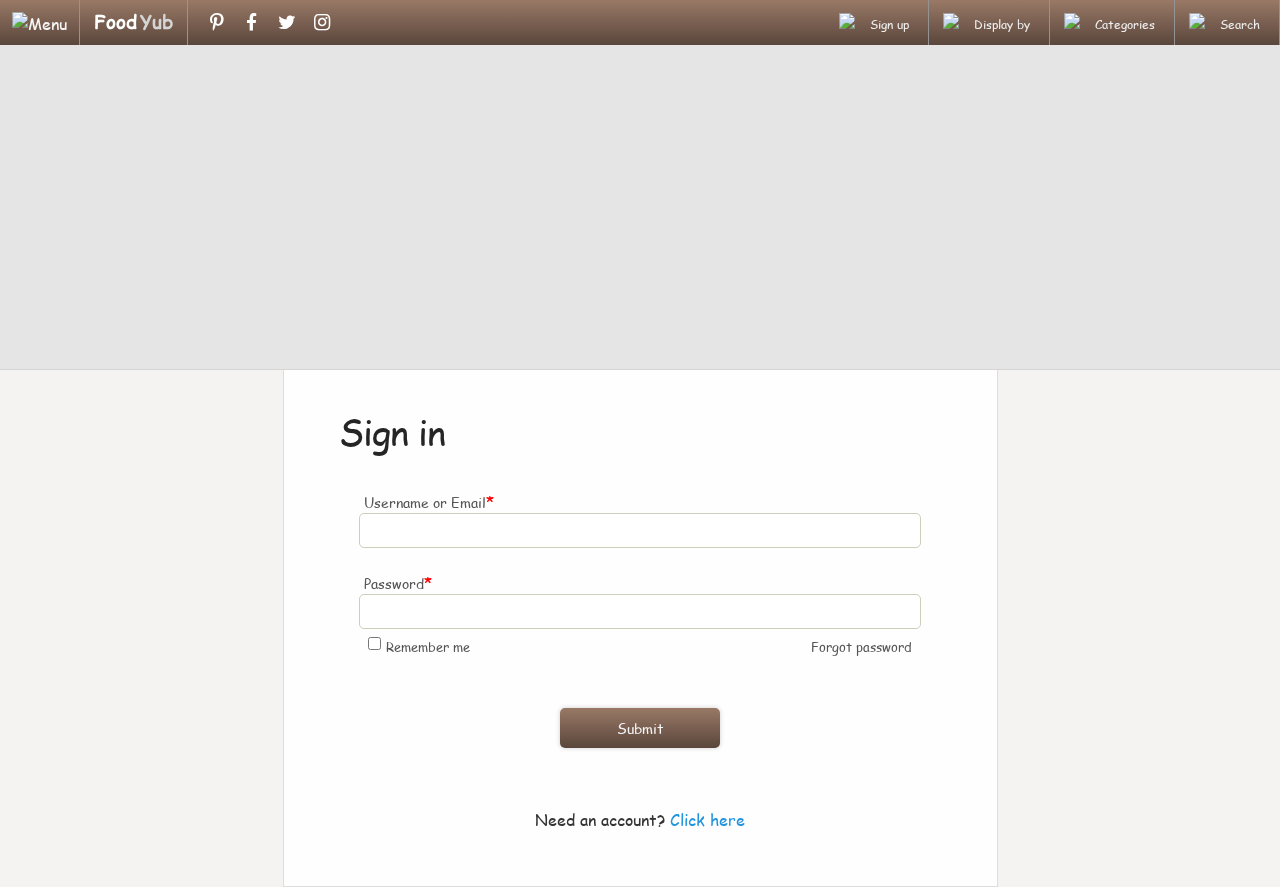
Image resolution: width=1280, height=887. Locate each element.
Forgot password (861, 647)
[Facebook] (251, 22)
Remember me (428, 647)
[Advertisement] (640, 210)
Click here (707, 819)
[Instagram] (321, 22)
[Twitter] (286, 22)
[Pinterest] (216, 22)
